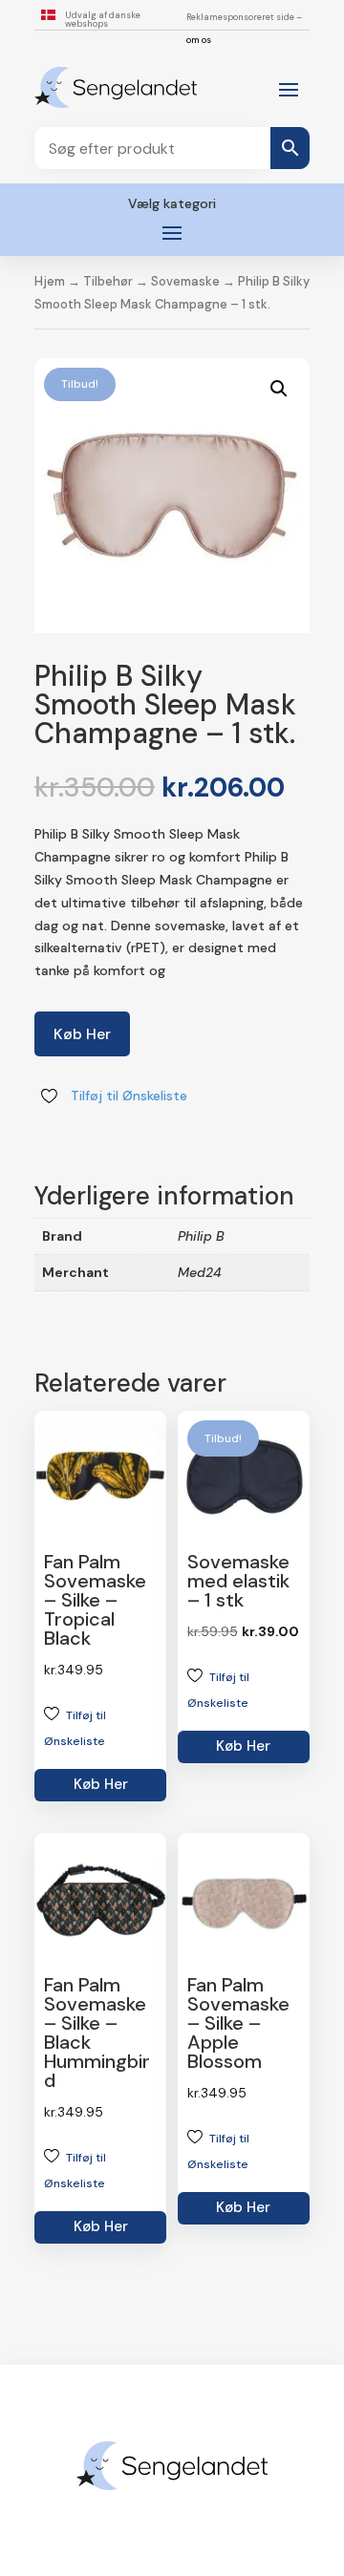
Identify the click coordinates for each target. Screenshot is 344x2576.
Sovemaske (185, 281)
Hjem (50, 281)
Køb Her (82, 1034)
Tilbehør (108, 281)
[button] (279, 389)
